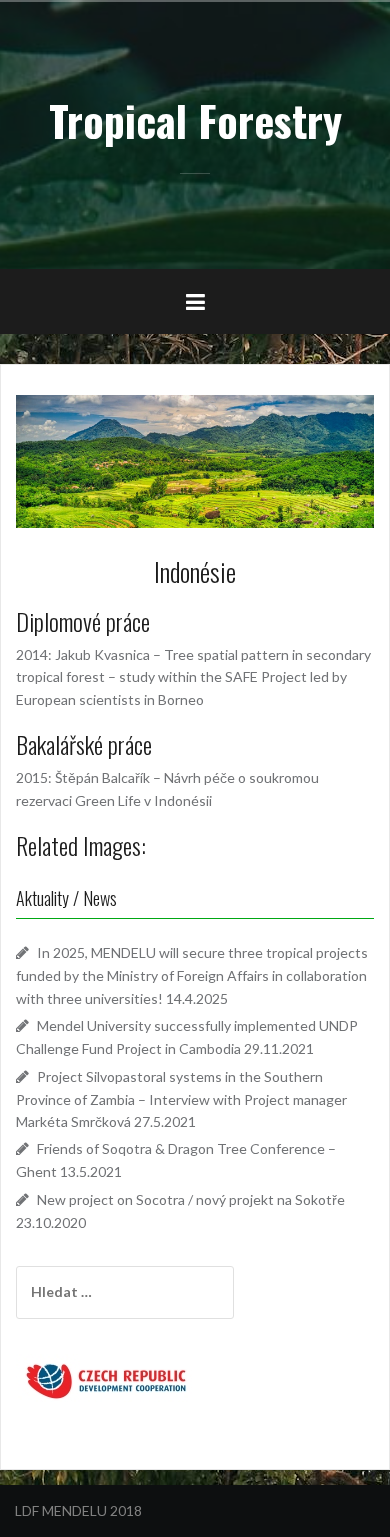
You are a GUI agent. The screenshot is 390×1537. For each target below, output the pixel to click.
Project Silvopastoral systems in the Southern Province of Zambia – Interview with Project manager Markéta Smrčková (181, 1099)
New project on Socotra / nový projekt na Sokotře (191, 1199)
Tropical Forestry (195, 120)
